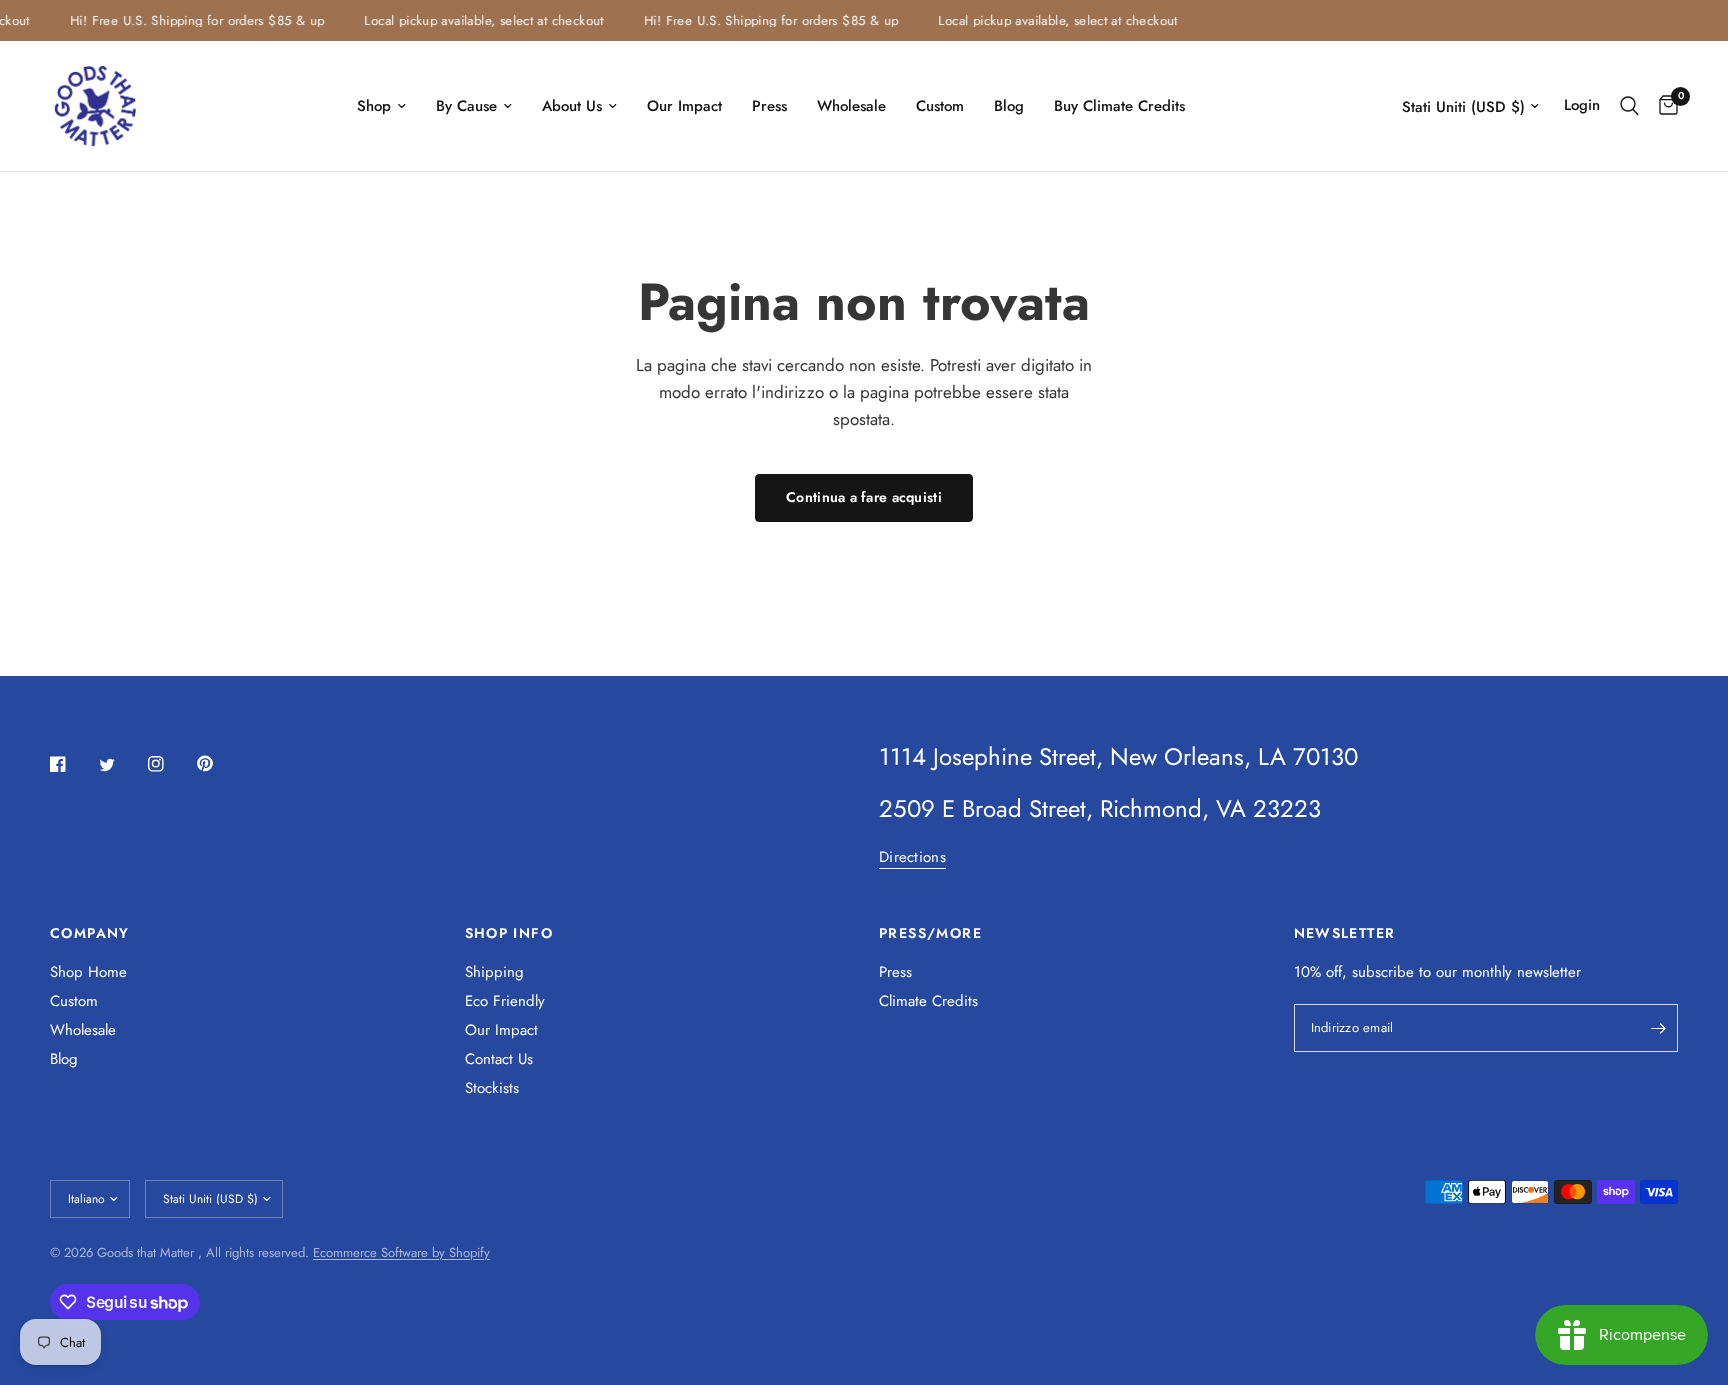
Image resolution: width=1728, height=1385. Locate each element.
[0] (1663, 106)
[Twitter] (121, 765)
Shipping (494, 972)
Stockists (492, 1088)
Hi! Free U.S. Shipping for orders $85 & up (189, 20)
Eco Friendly (505, 1001)
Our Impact (684, 106)
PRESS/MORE (930, 933)
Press (769, 106)
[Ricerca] (1629, 106)
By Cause (466, 106)
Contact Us (499, 1059)
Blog (1009, 106)
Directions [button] (912, 857)
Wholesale (851, 106)
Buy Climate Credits (1119, 106)
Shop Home (88, 972)
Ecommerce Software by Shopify (401, 1252)
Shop (374, 106)
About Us (572, 106)
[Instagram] (170, 764)
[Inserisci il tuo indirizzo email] (1658, 1028)
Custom (940, 106)
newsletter (1549, 972)
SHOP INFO (509, 933)
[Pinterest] (219, 763)
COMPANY (90, 933)
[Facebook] (72, 764)
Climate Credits (928, 1001)
